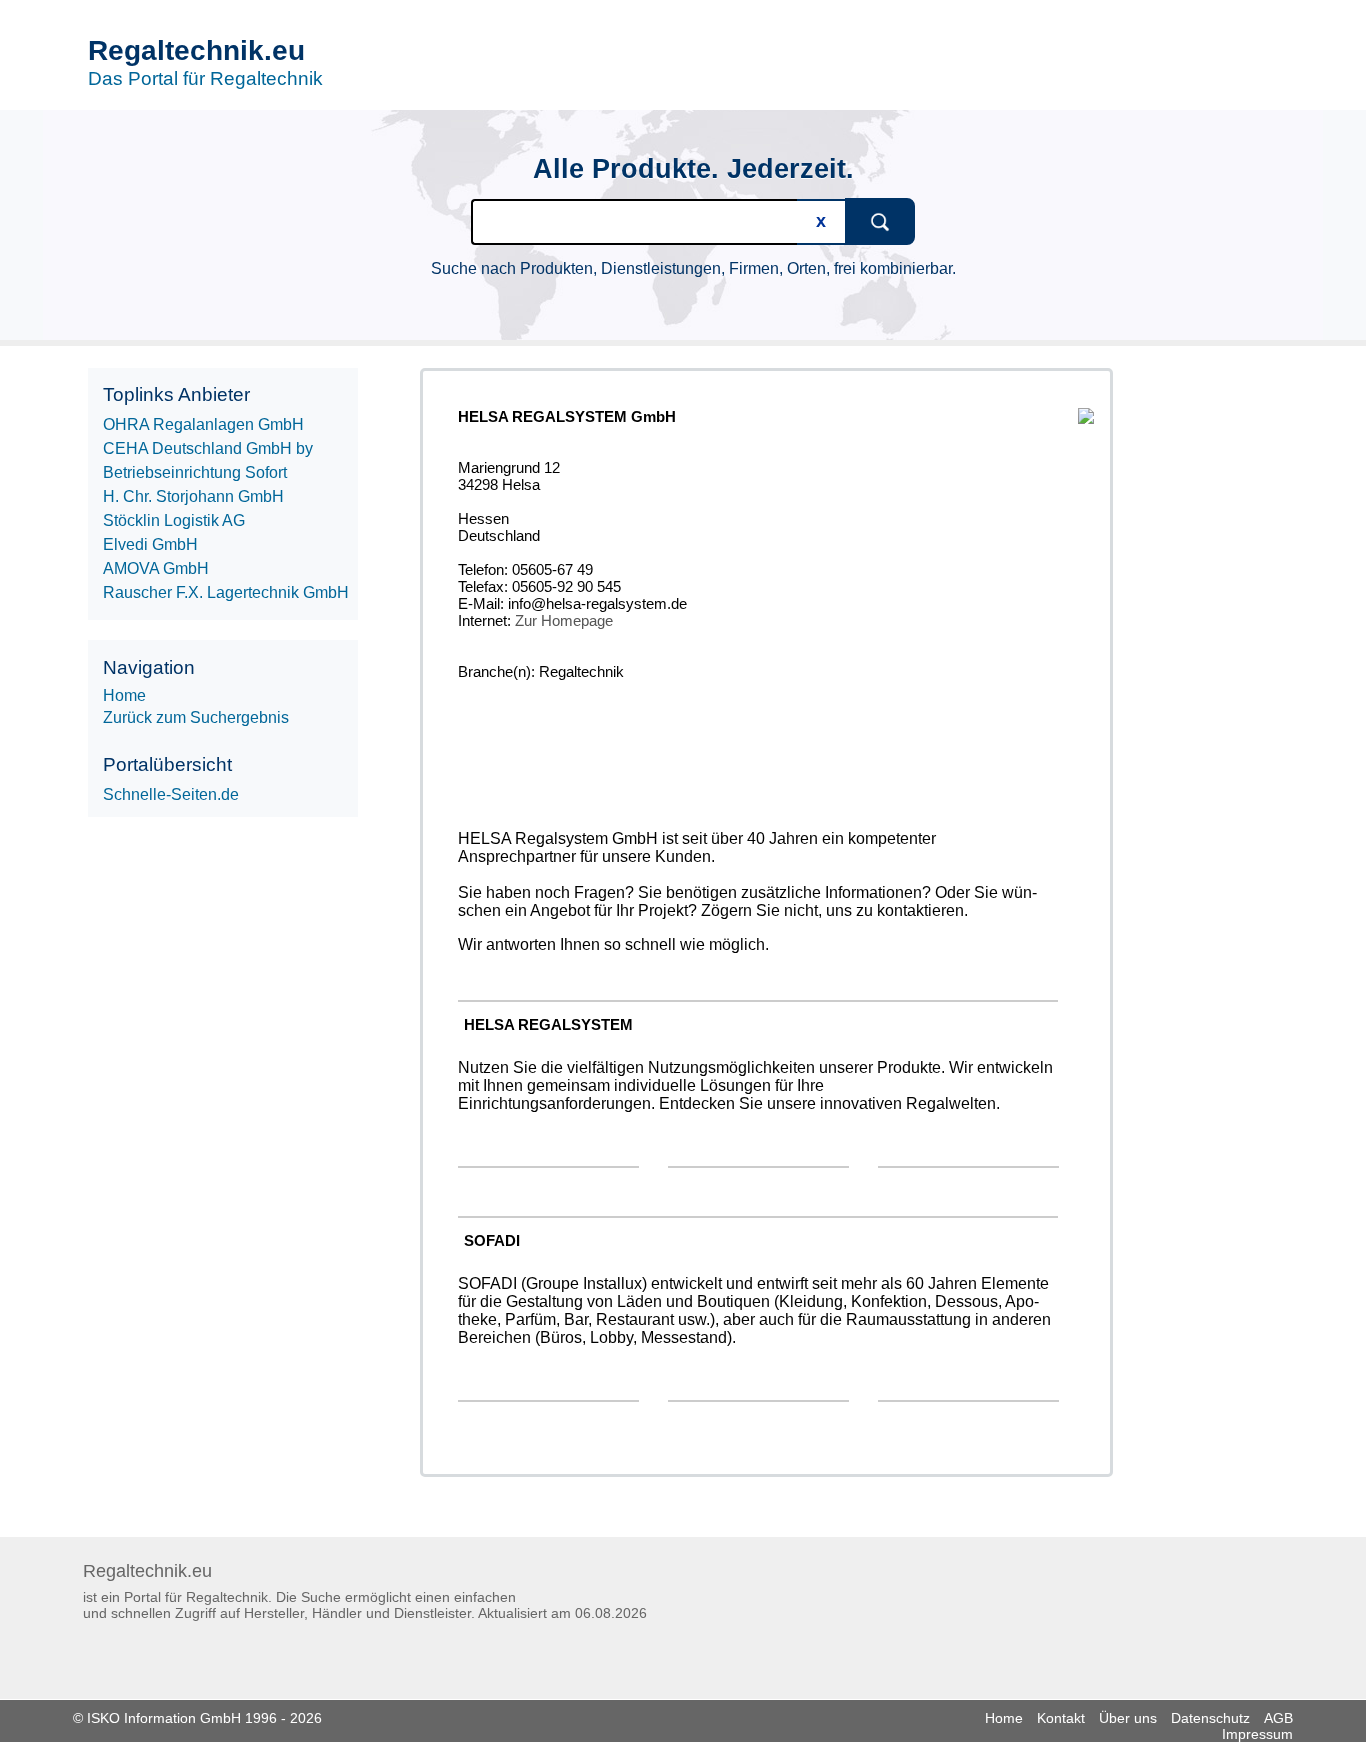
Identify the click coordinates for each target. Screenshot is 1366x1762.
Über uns (1128, 1718)
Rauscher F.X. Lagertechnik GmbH (226, 592)
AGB (1278, 1718)
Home (1004, 1718)
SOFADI (492, 1240)
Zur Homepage (564, 620)
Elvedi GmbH (150, 544)
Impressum (1257, 1734)
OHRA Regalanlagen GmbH (203, 424)
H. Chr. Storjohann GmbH (193, 496)
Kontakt (1061, 1718)
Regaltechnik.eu (196, 50)
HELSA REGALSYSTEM (548, 1024)
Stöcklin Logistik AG (174, 520)
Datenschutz (1210, 1718)
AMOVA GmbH (156, 568)
